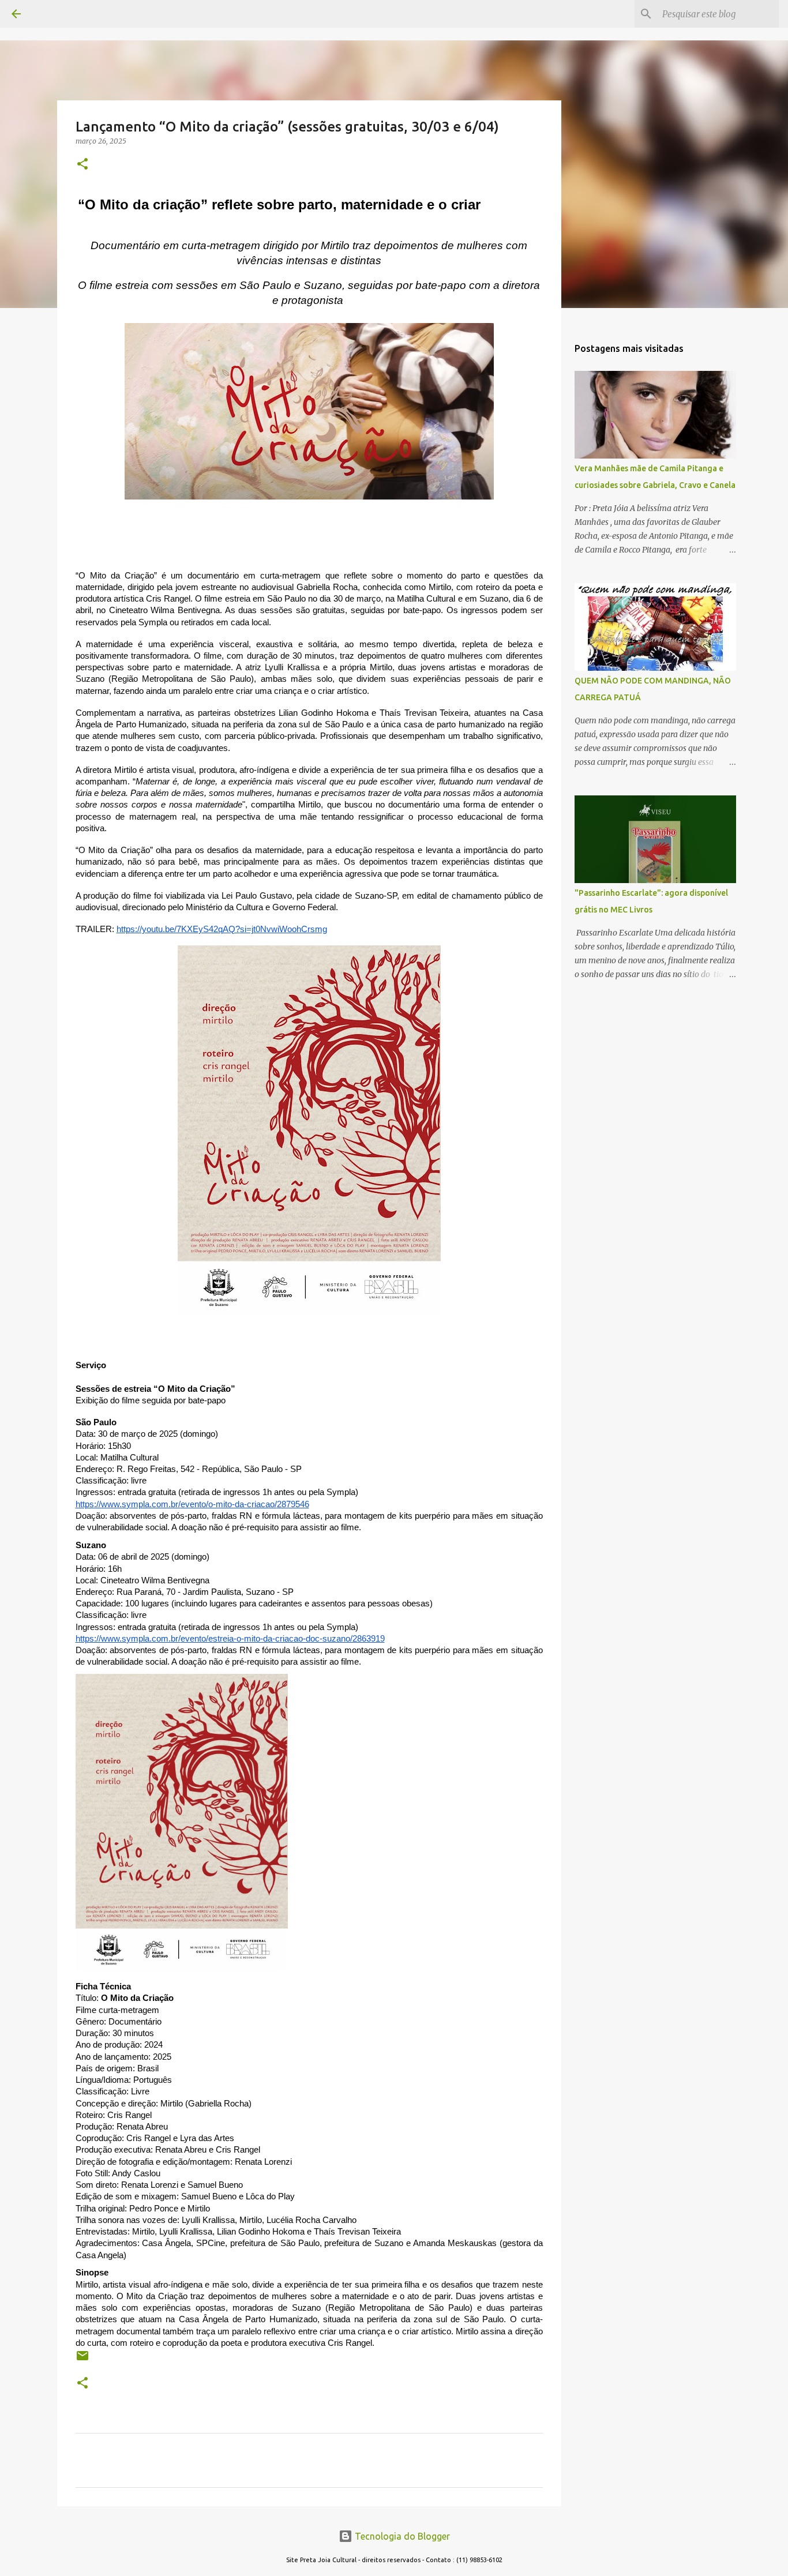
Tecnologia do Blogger (401, 2536)
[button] (82, 165)
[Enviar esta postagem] (82, 2360)
